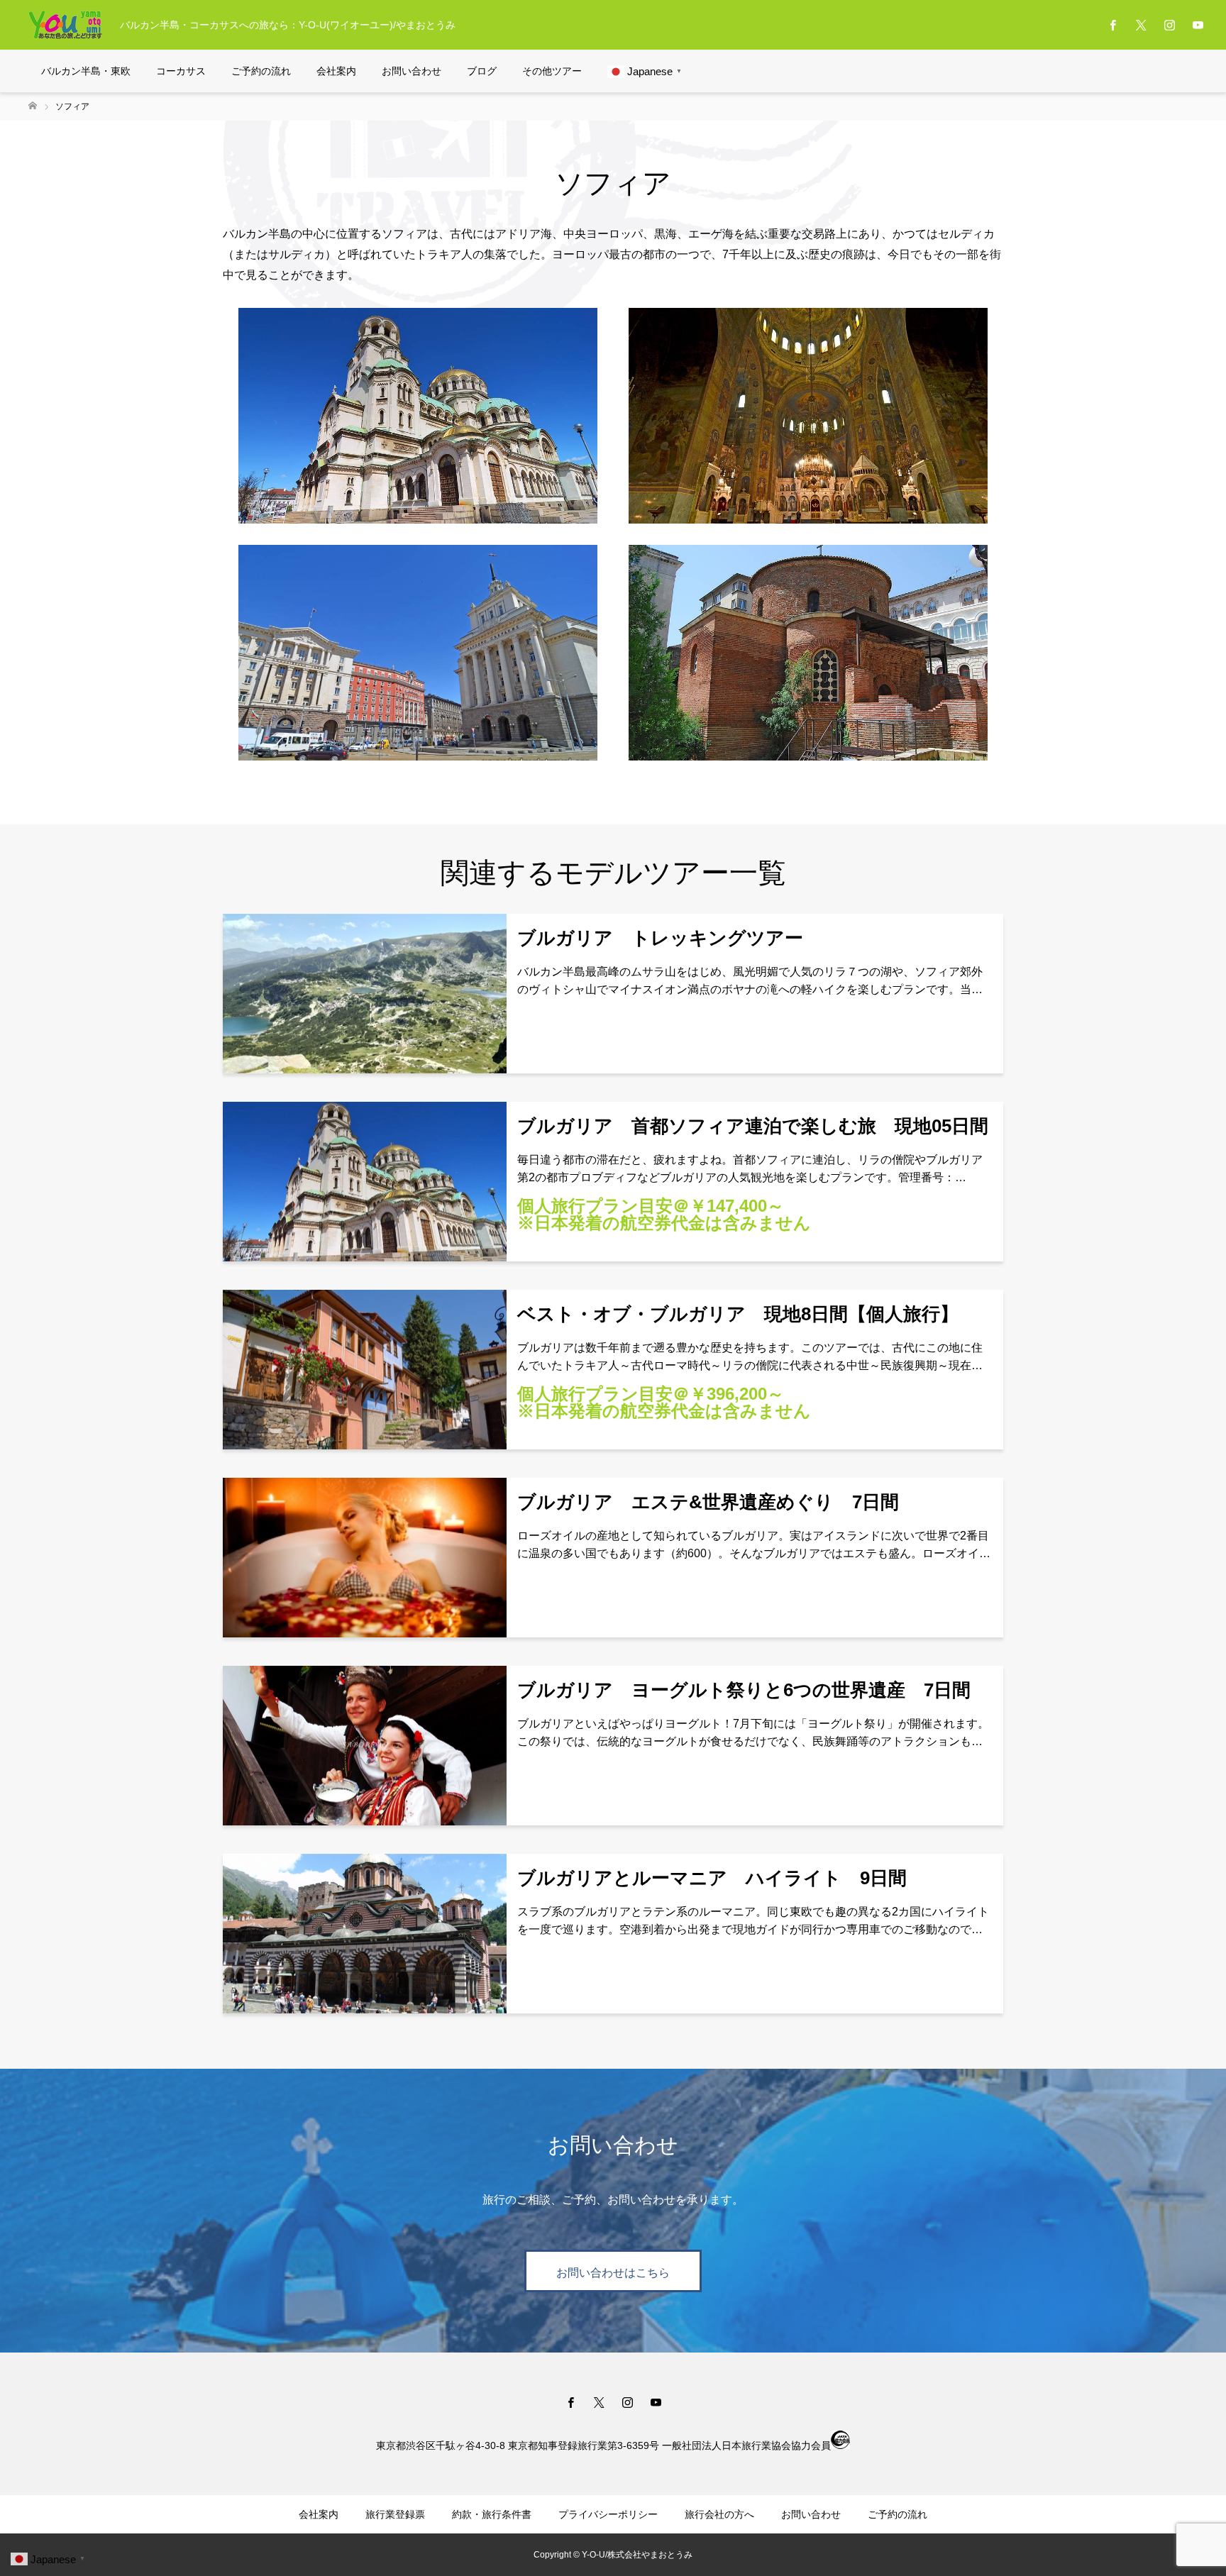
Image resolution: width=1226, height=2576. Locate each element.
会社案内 (336, 71)
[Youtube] (1198, 25)
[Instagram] (1169, 25)
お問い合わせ (412, 71)
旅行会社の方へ (719, 2514)
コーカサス (181, 71)
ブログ (482, 71)
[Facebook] (1112, 25)
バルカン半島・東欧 (86, 71)
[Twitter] (1141, 25)
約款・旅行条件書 (492, 2514)
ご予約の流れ (261, 71)
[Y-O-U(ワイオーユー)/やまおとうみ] (65, 25)
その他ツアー (552, 71)
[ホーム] (33, 106)
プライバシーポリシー (608, 2514)
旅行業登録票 (395, 2514)
